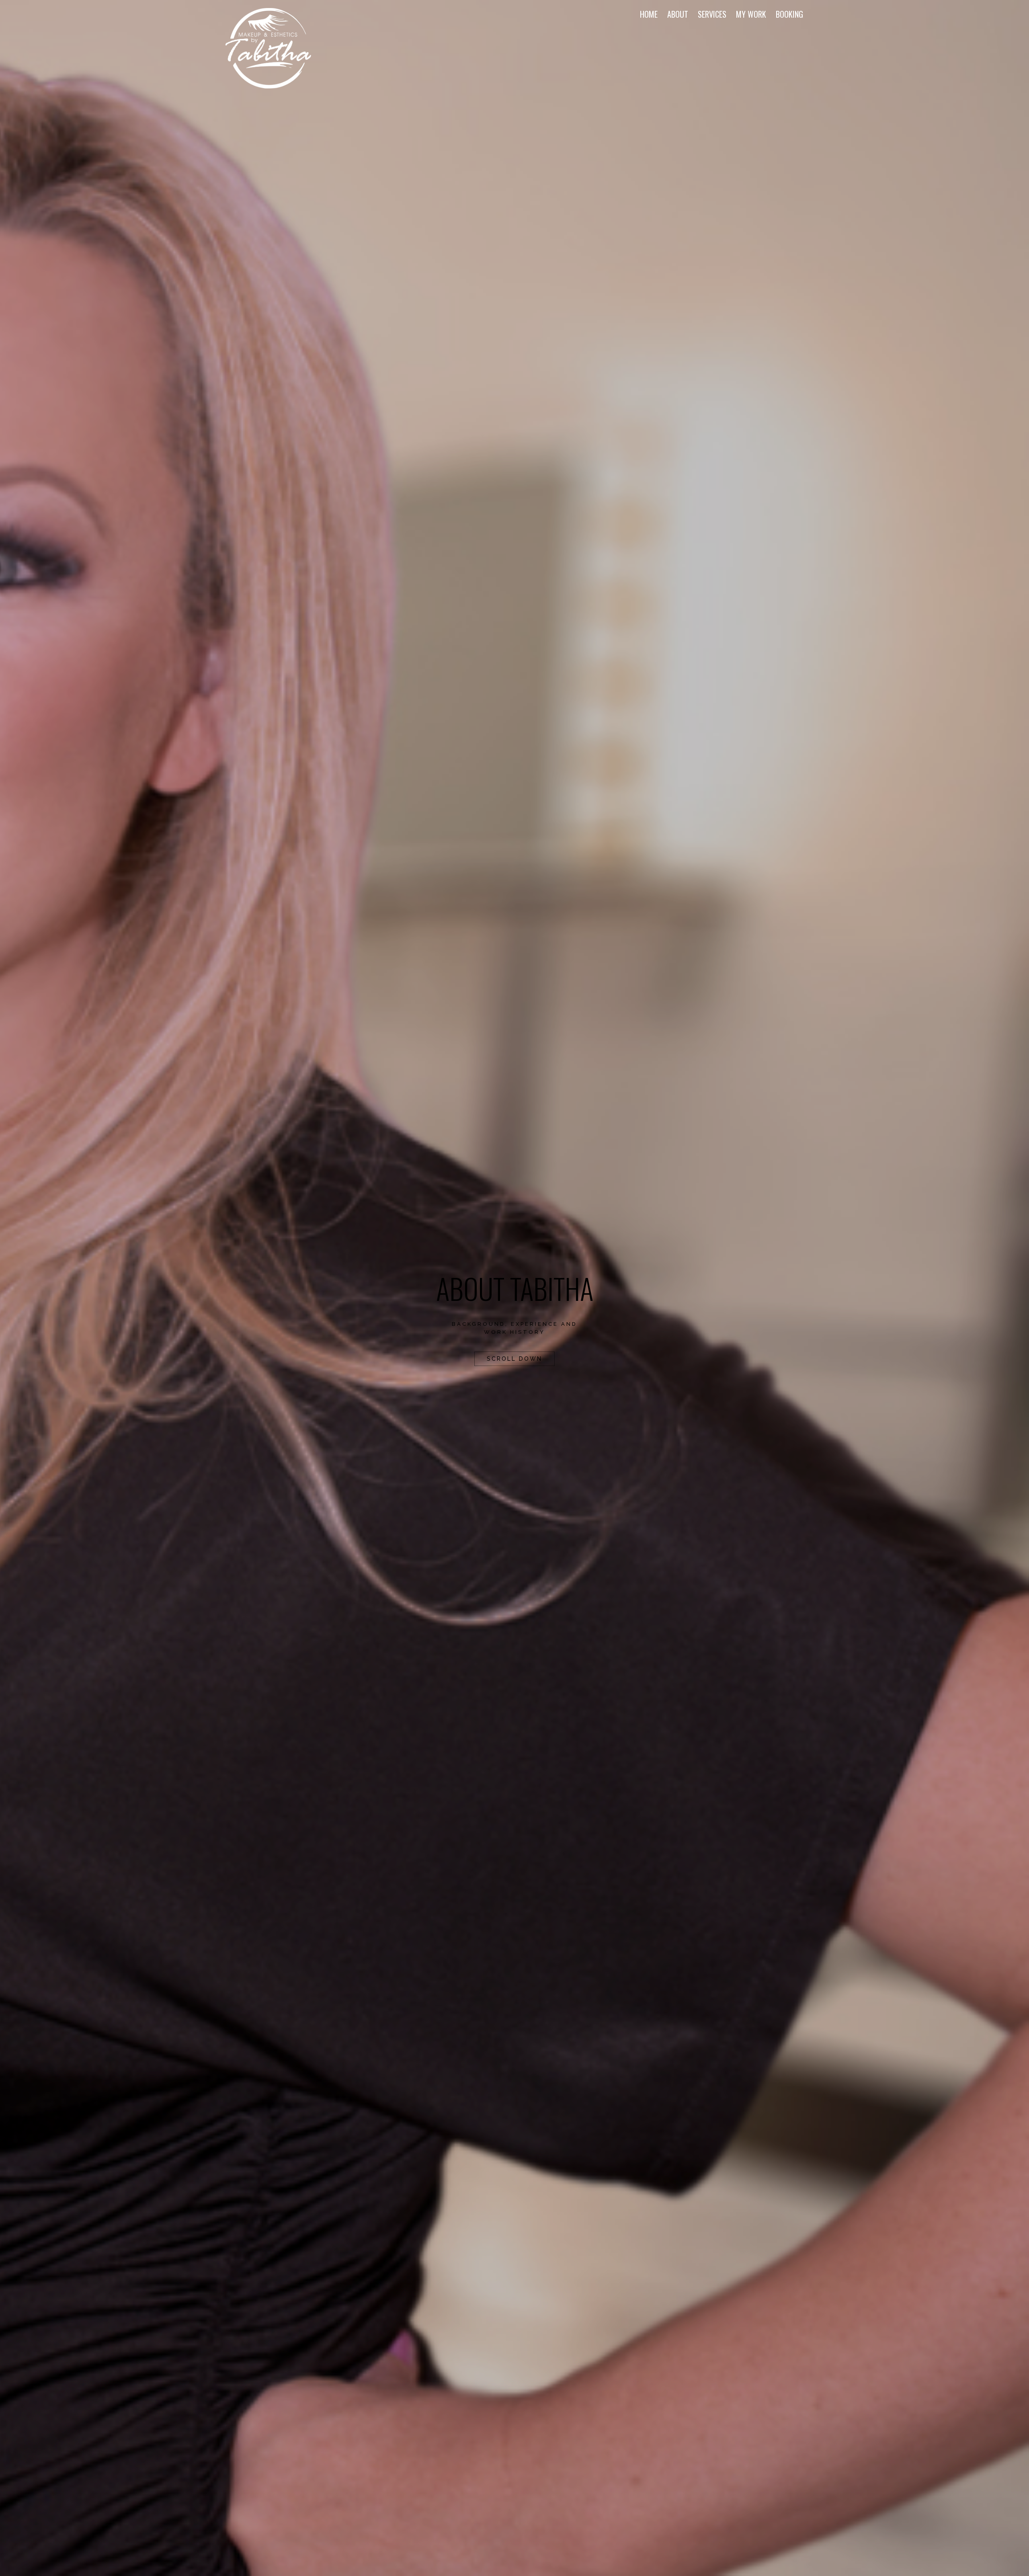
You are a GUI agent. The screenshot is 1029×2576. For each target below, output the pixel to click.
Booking (789, 14)
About (678, 14)
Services (712, 14)
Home (649, 14)
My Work (751, 14)
